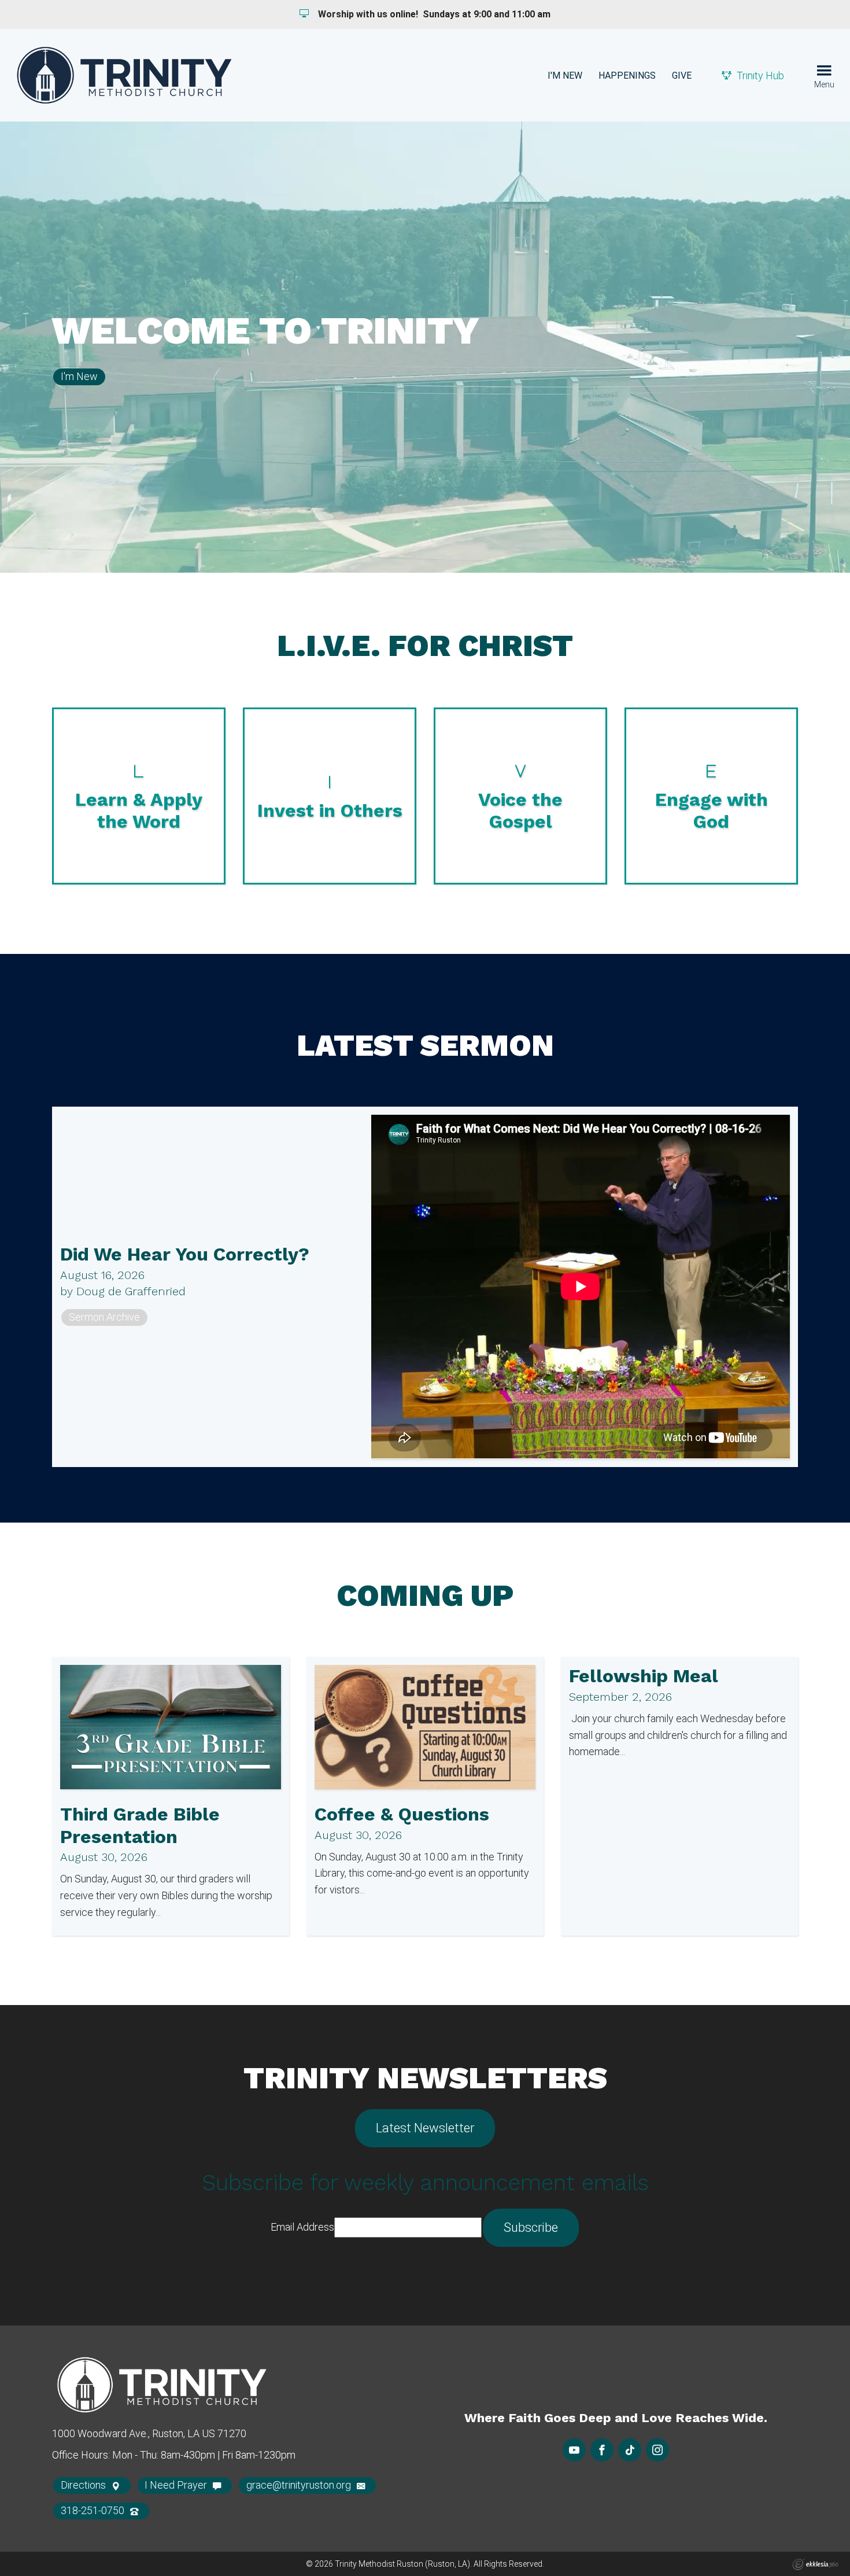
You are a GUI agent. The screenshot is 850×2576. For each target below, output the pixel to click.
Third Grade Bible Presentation (140, 1825)
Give (682, 75)
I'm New (565, 75)
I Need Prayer (177, 2485)
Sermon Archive (104, 1317)
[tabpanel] (425, 347)
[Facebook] (602, 2450)
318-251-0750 (94, 2510)
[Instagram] (657, 2450)
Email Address (302, 2227)
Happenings (627, 75)
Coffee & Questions (402, 1814)
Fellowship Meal (644, 1676)
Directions (84, 2485)
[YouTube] (574, 2450)
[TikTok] (630, 2450)
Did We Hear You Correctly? (185, 1254)
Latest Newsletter (425, 2128)
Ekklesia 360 (815, 2564)
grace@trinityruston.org (300, 2485)
